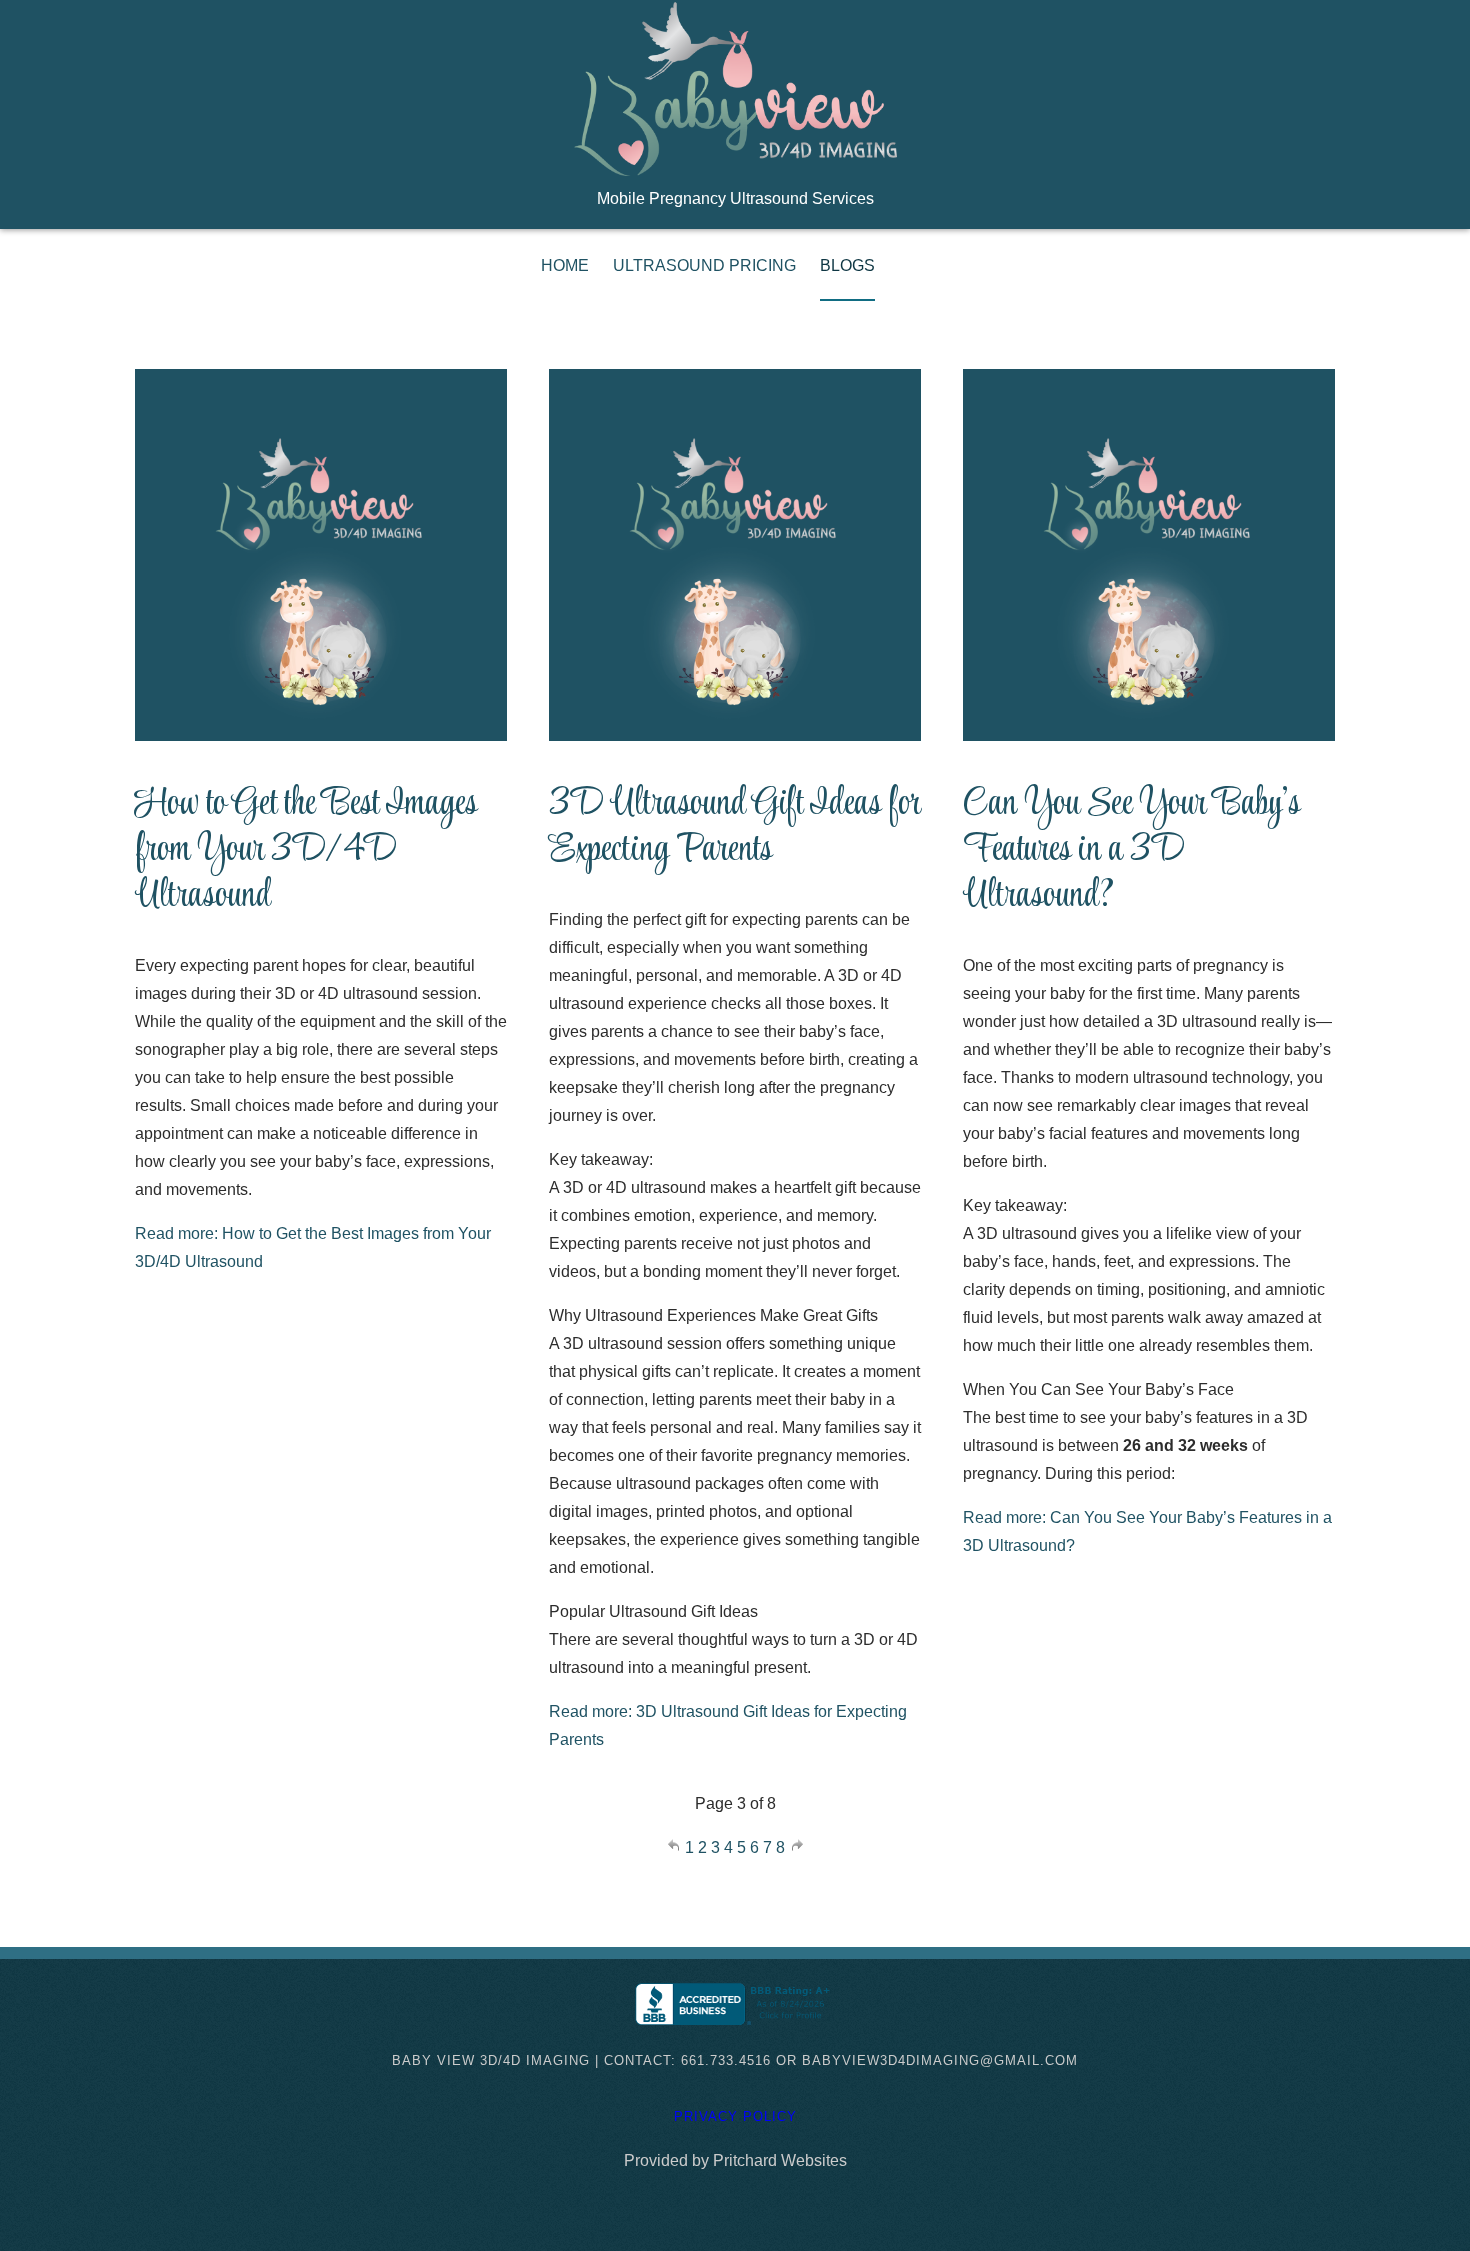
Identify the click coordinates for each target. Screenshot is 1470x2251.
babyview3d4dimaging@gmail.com (940, 2060)
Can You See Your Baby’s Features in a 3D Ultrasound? (1131, 851)
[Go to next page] (797, 1847)
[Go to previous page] (675, 1847)
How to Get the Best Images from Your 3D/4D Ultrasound (306, 851)
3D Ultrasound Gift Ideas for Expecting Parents (735, 828)
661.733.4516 (728, 2060)
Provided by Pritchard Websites (735, 2160)
